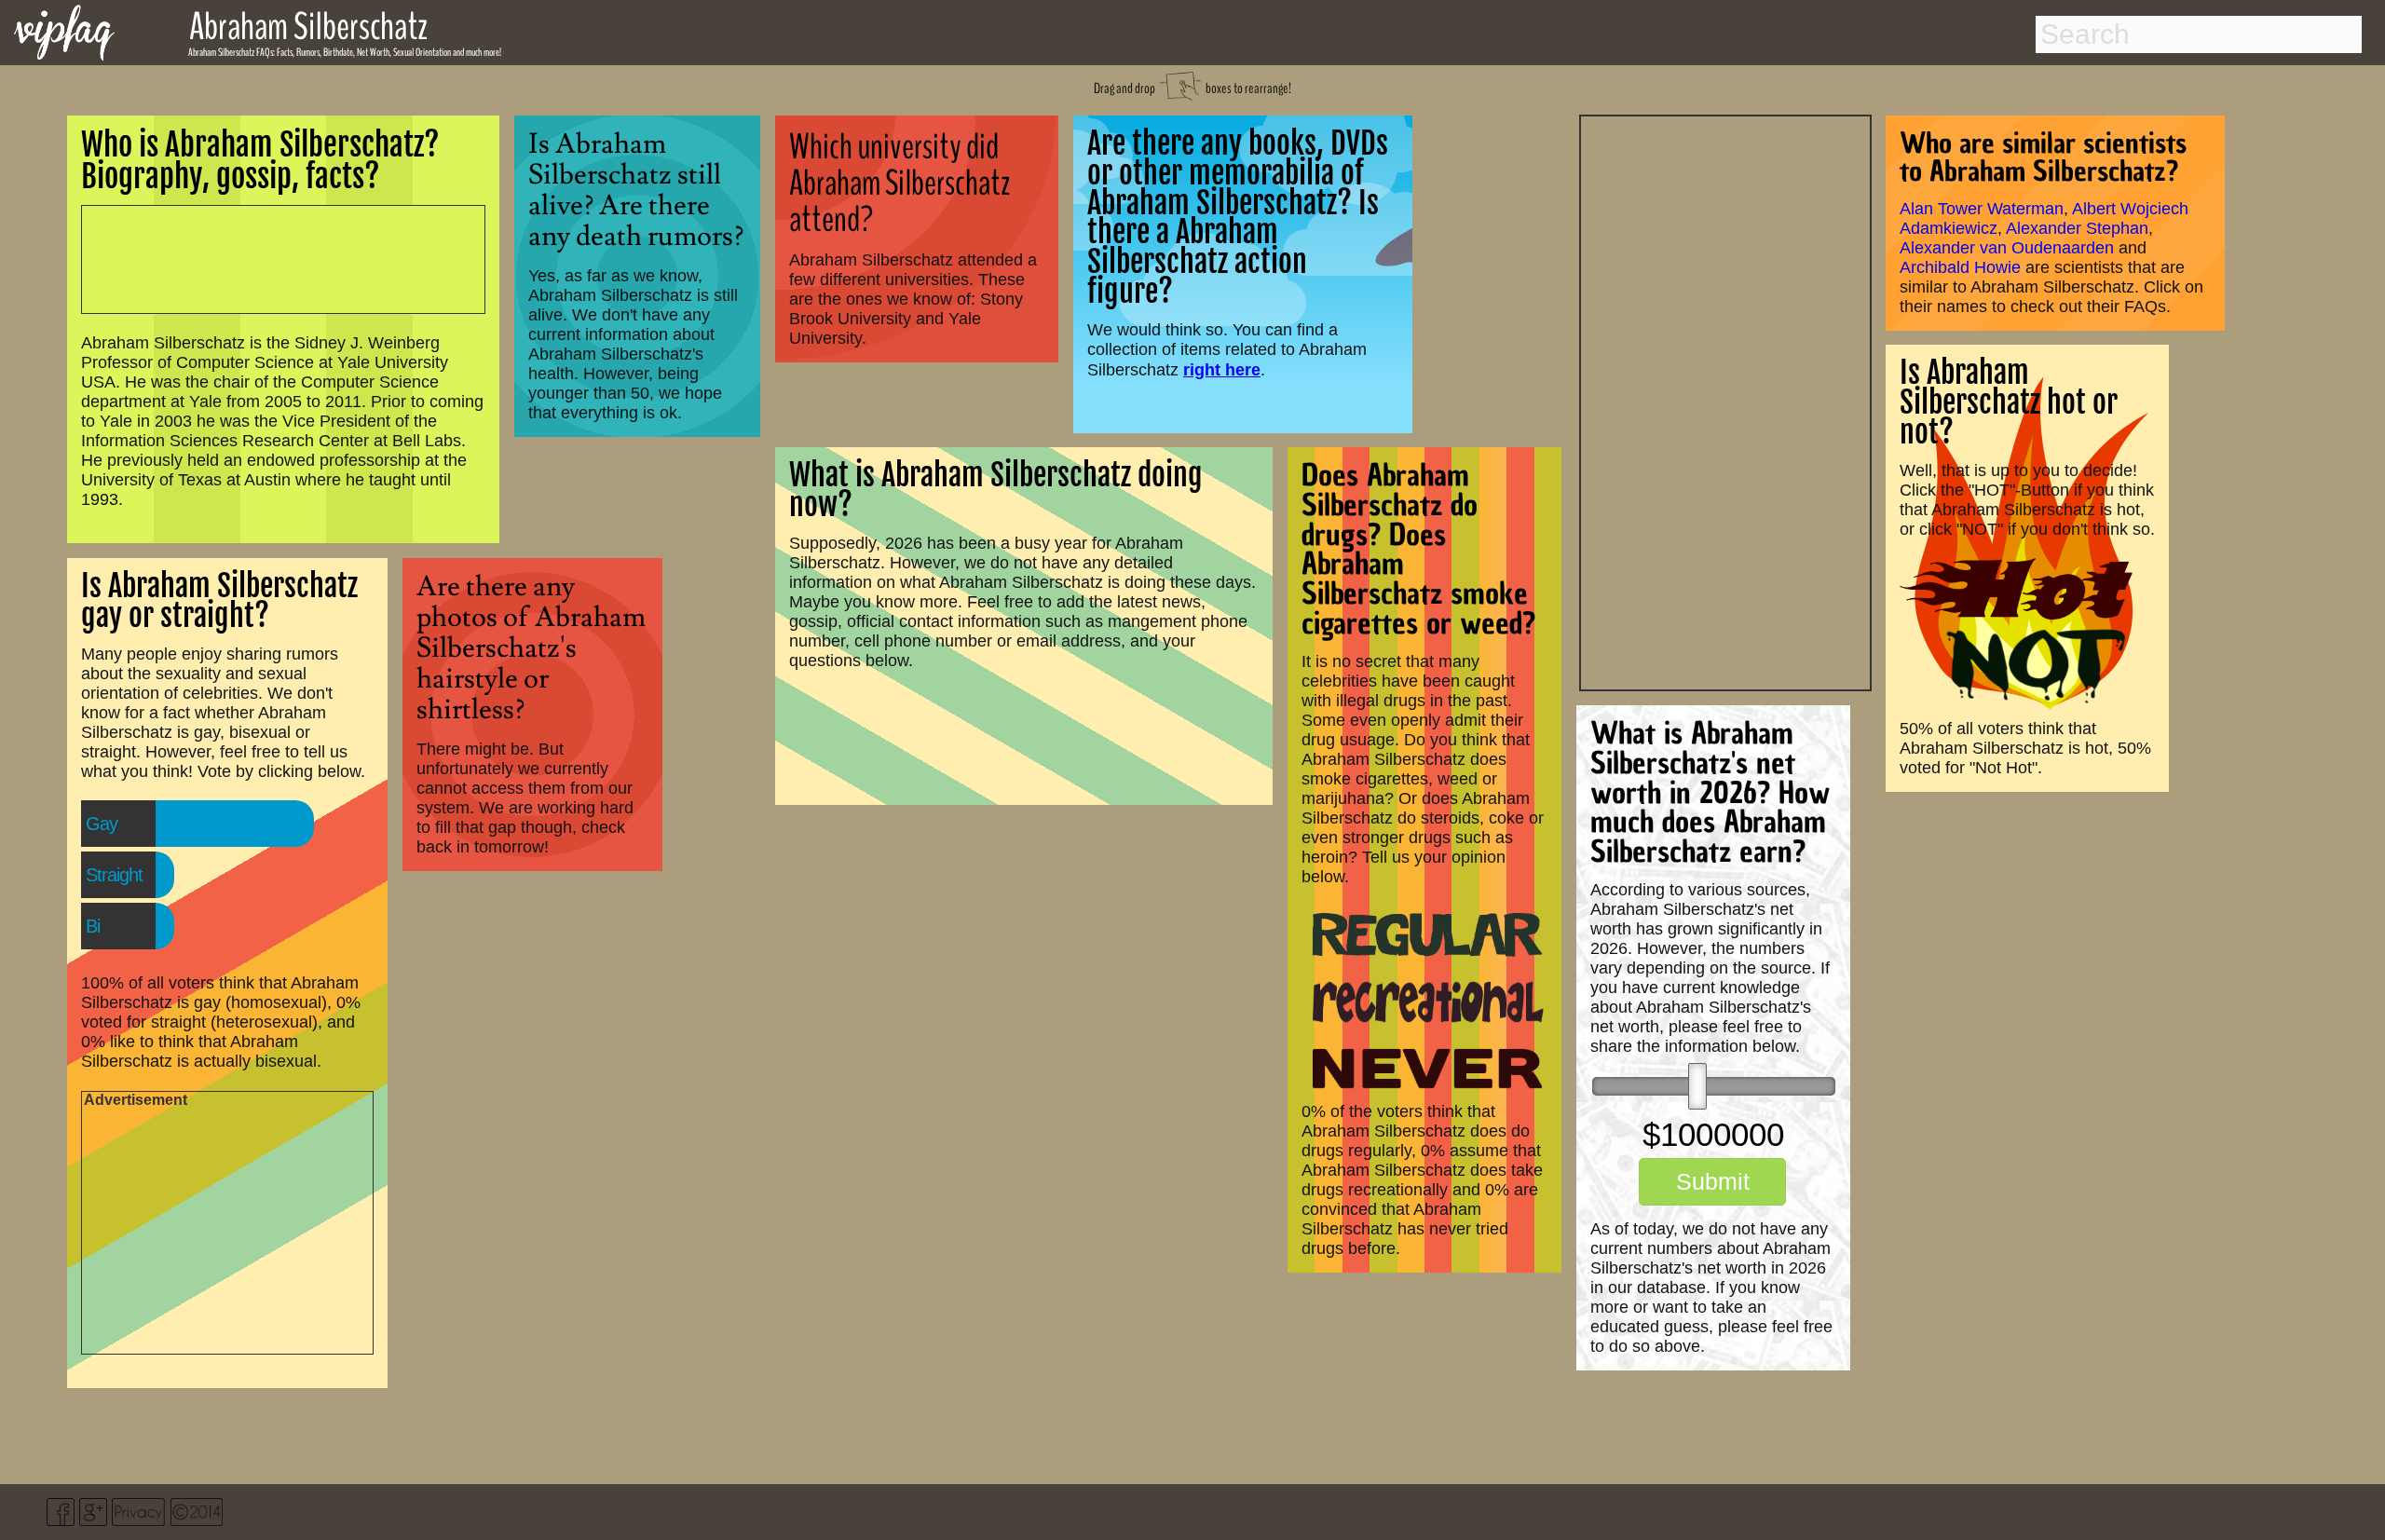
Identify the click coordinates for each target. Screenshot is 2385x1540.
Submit (1713, 1181)
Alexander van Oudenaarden (2007, 248)
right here (1222, 369)
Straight (114, 875)
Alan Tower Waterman (1982, 209)
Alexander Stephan (2077, 228)
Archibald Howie (1960, 267)
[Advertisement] (1725, 401)
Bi (93, 926)
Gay (102, 824)
